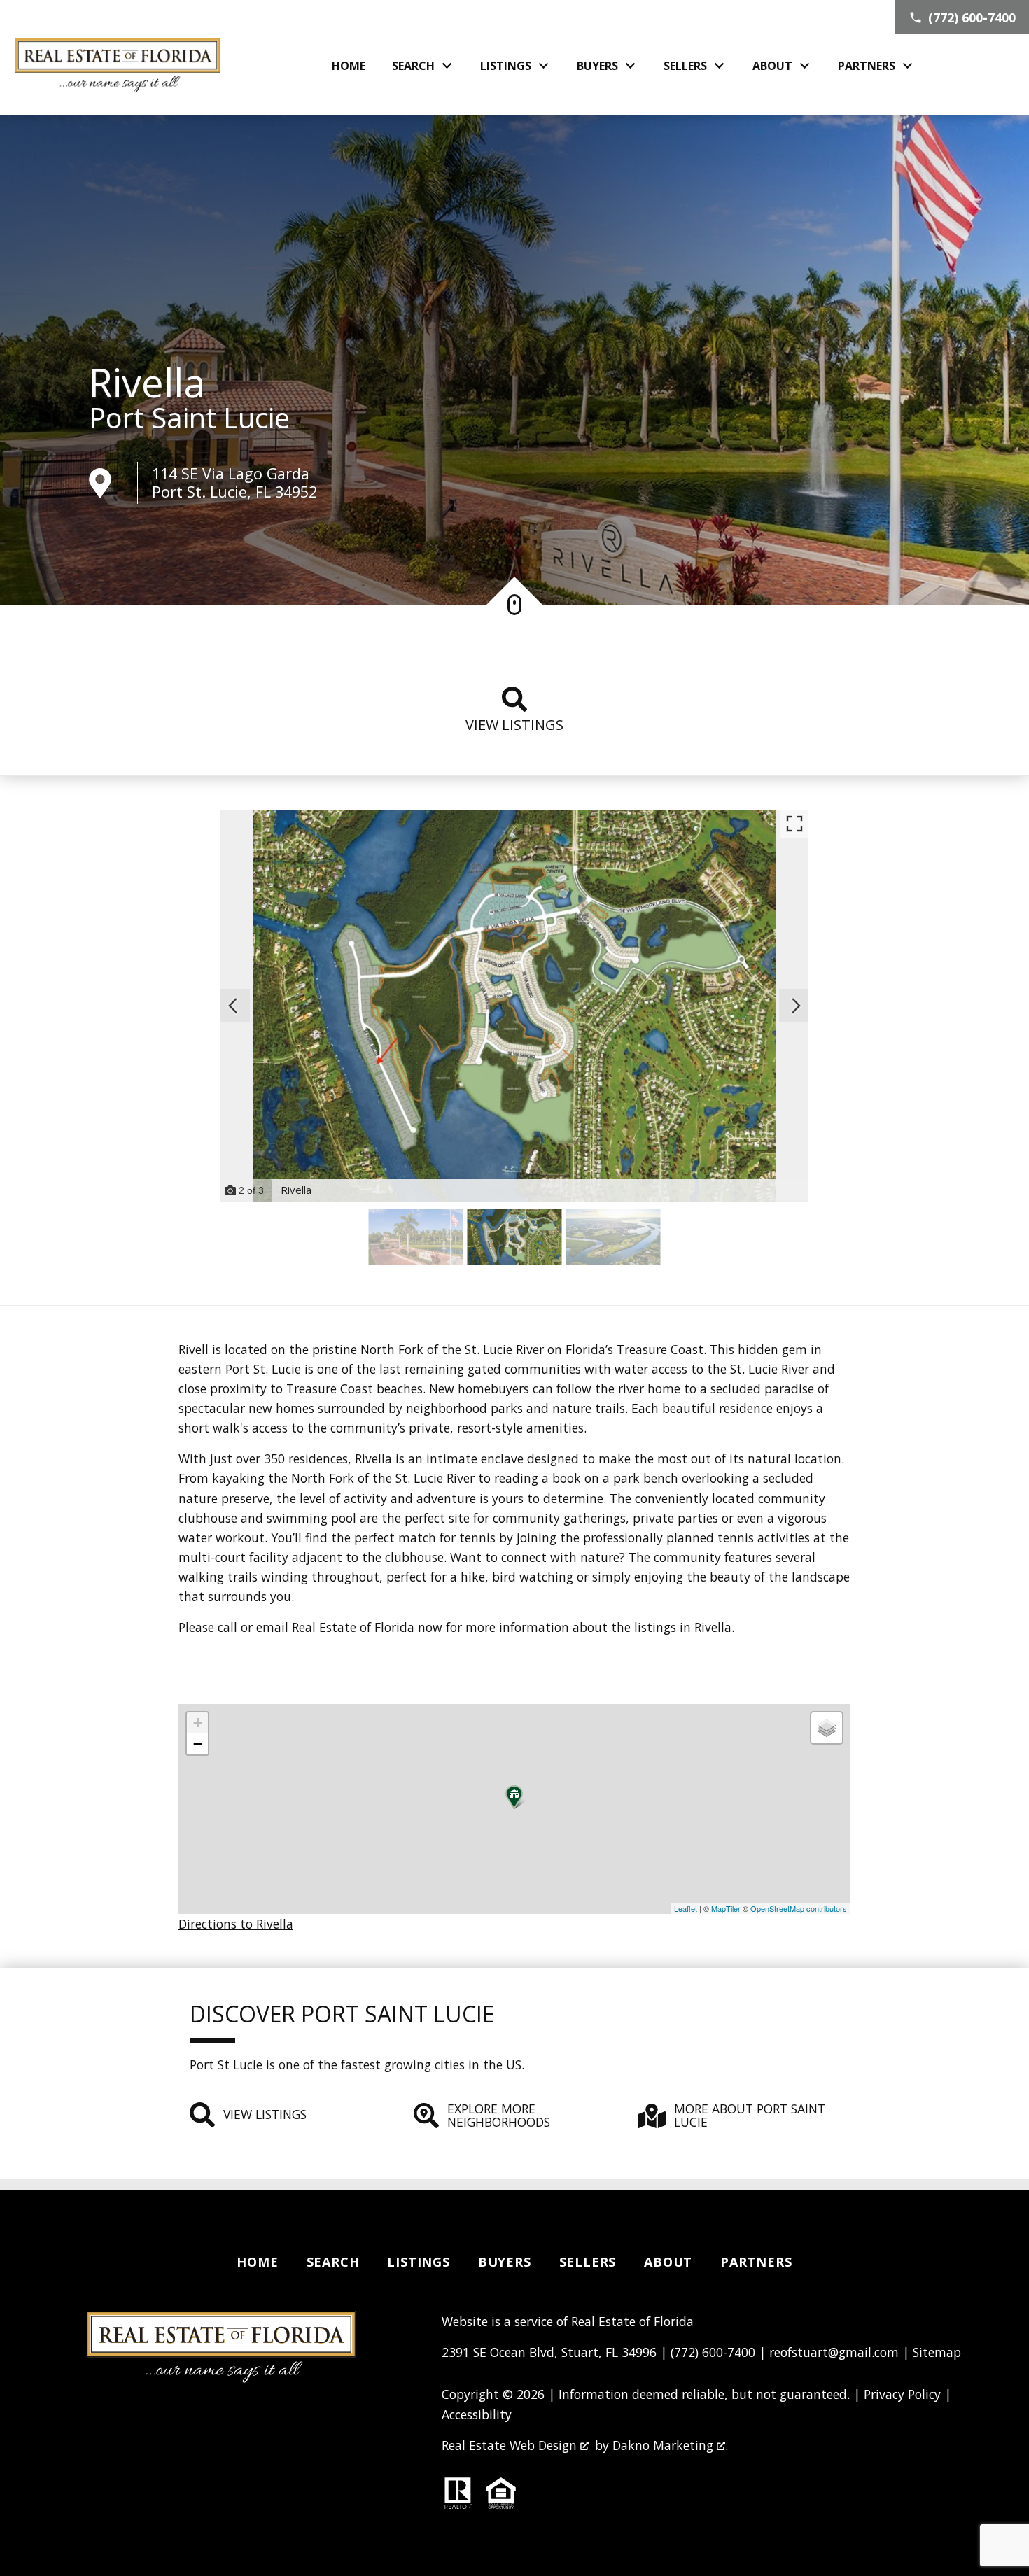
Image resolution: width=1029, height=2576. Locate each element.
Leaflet (686, 1908)
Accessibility (477, 2414)
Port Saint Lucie (189, 418)
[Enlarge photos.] (794, 824)
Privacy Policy (902, 2394)
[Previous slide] (233, 1006)
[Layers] (827, 1728)
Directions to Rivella (236, 1924)
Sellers (588, 2262)
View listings (514, 725)
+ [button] (198, 1723)
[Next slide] (796, 1006)
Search (333, 2262)
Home (349, 66)
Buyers (505, 2262)
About (668, 2262)
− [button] (198, 1744)
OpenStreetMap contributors (799, 1908)
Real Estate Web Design (511, 2445)
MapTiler (726, 1908)
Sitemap (937, 2352)
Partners (756, 2262)
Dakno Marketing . (670, 2445)
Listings (418, 2262)
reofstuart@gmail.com (834, 2352)
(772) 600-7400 (713, 2352)
